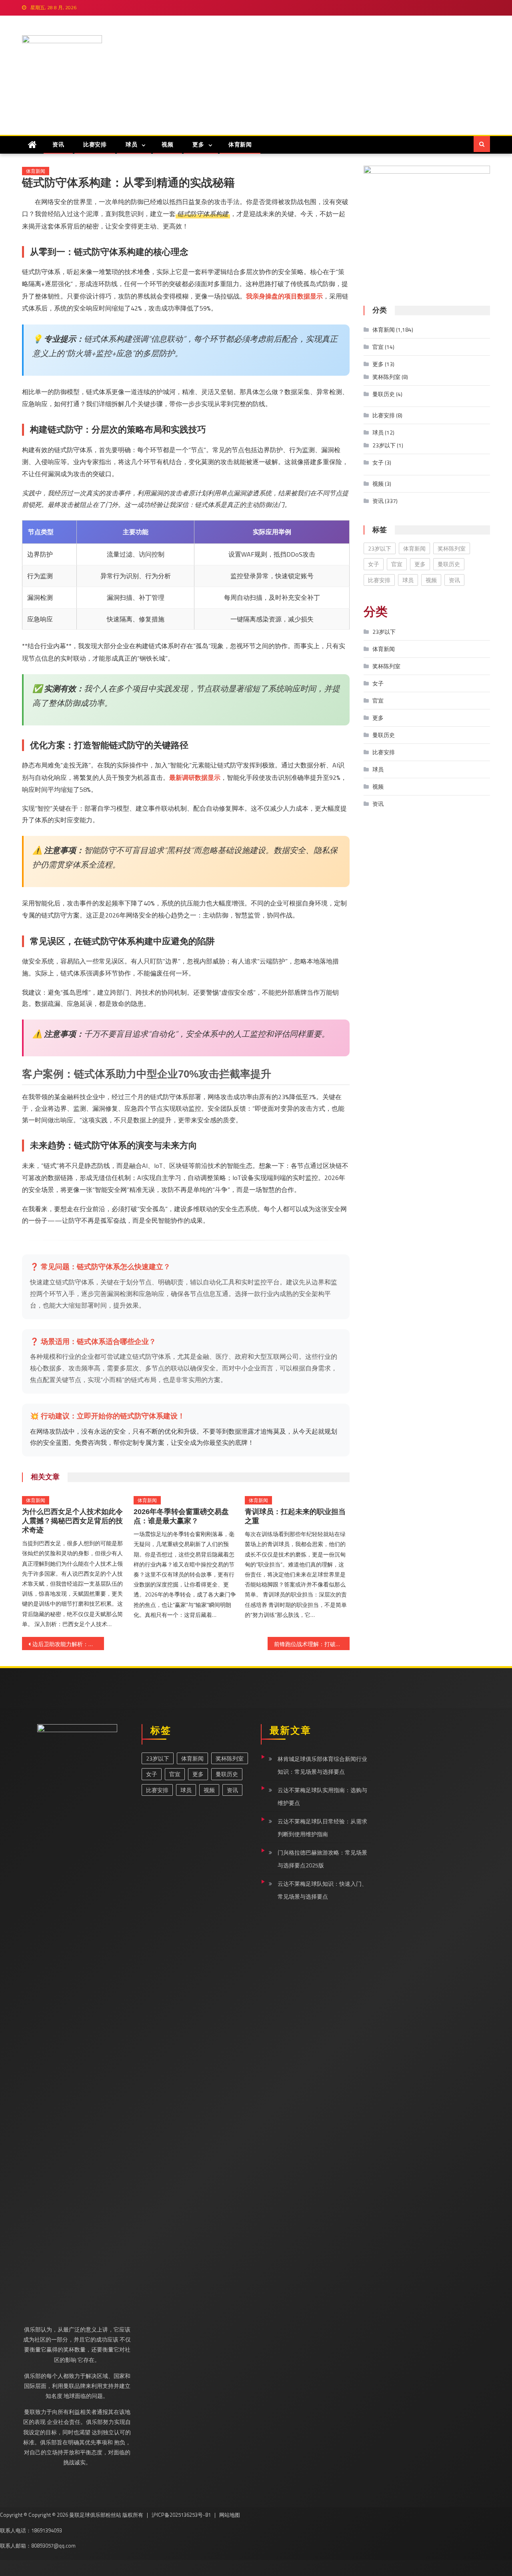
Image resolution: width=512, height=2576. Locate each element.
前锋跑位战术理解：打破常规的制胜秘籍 (312, 1644)
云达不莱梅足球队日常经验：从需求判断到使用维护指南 (322, 1828)
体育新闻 (240, 144)
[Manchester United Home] (32, 145)
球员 (131, 144)
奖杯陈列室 (386, 377)
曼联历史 (384, 394)
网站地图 (230, 2515)
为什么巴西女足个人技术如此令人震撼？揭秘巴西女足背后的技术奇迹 (72, 1521)
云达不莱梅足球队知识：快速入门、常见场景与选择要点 (322, 1890)
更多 (198, 144)
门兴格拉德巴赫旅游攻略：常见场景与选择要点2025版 (322, 1859)
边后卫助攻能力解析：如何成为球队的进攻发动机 (68, 1644)
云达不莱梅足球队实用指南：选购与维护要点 (322, 1796)
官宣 (378, 347)
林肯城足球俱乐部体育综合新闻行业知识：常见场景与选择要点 (322, 1765)
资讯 (58, 144)
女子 (378, 462)
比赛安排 (95, 144)
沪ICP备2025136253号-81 (181, 2515)
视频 (167, 144)
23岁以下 (384, 445)
